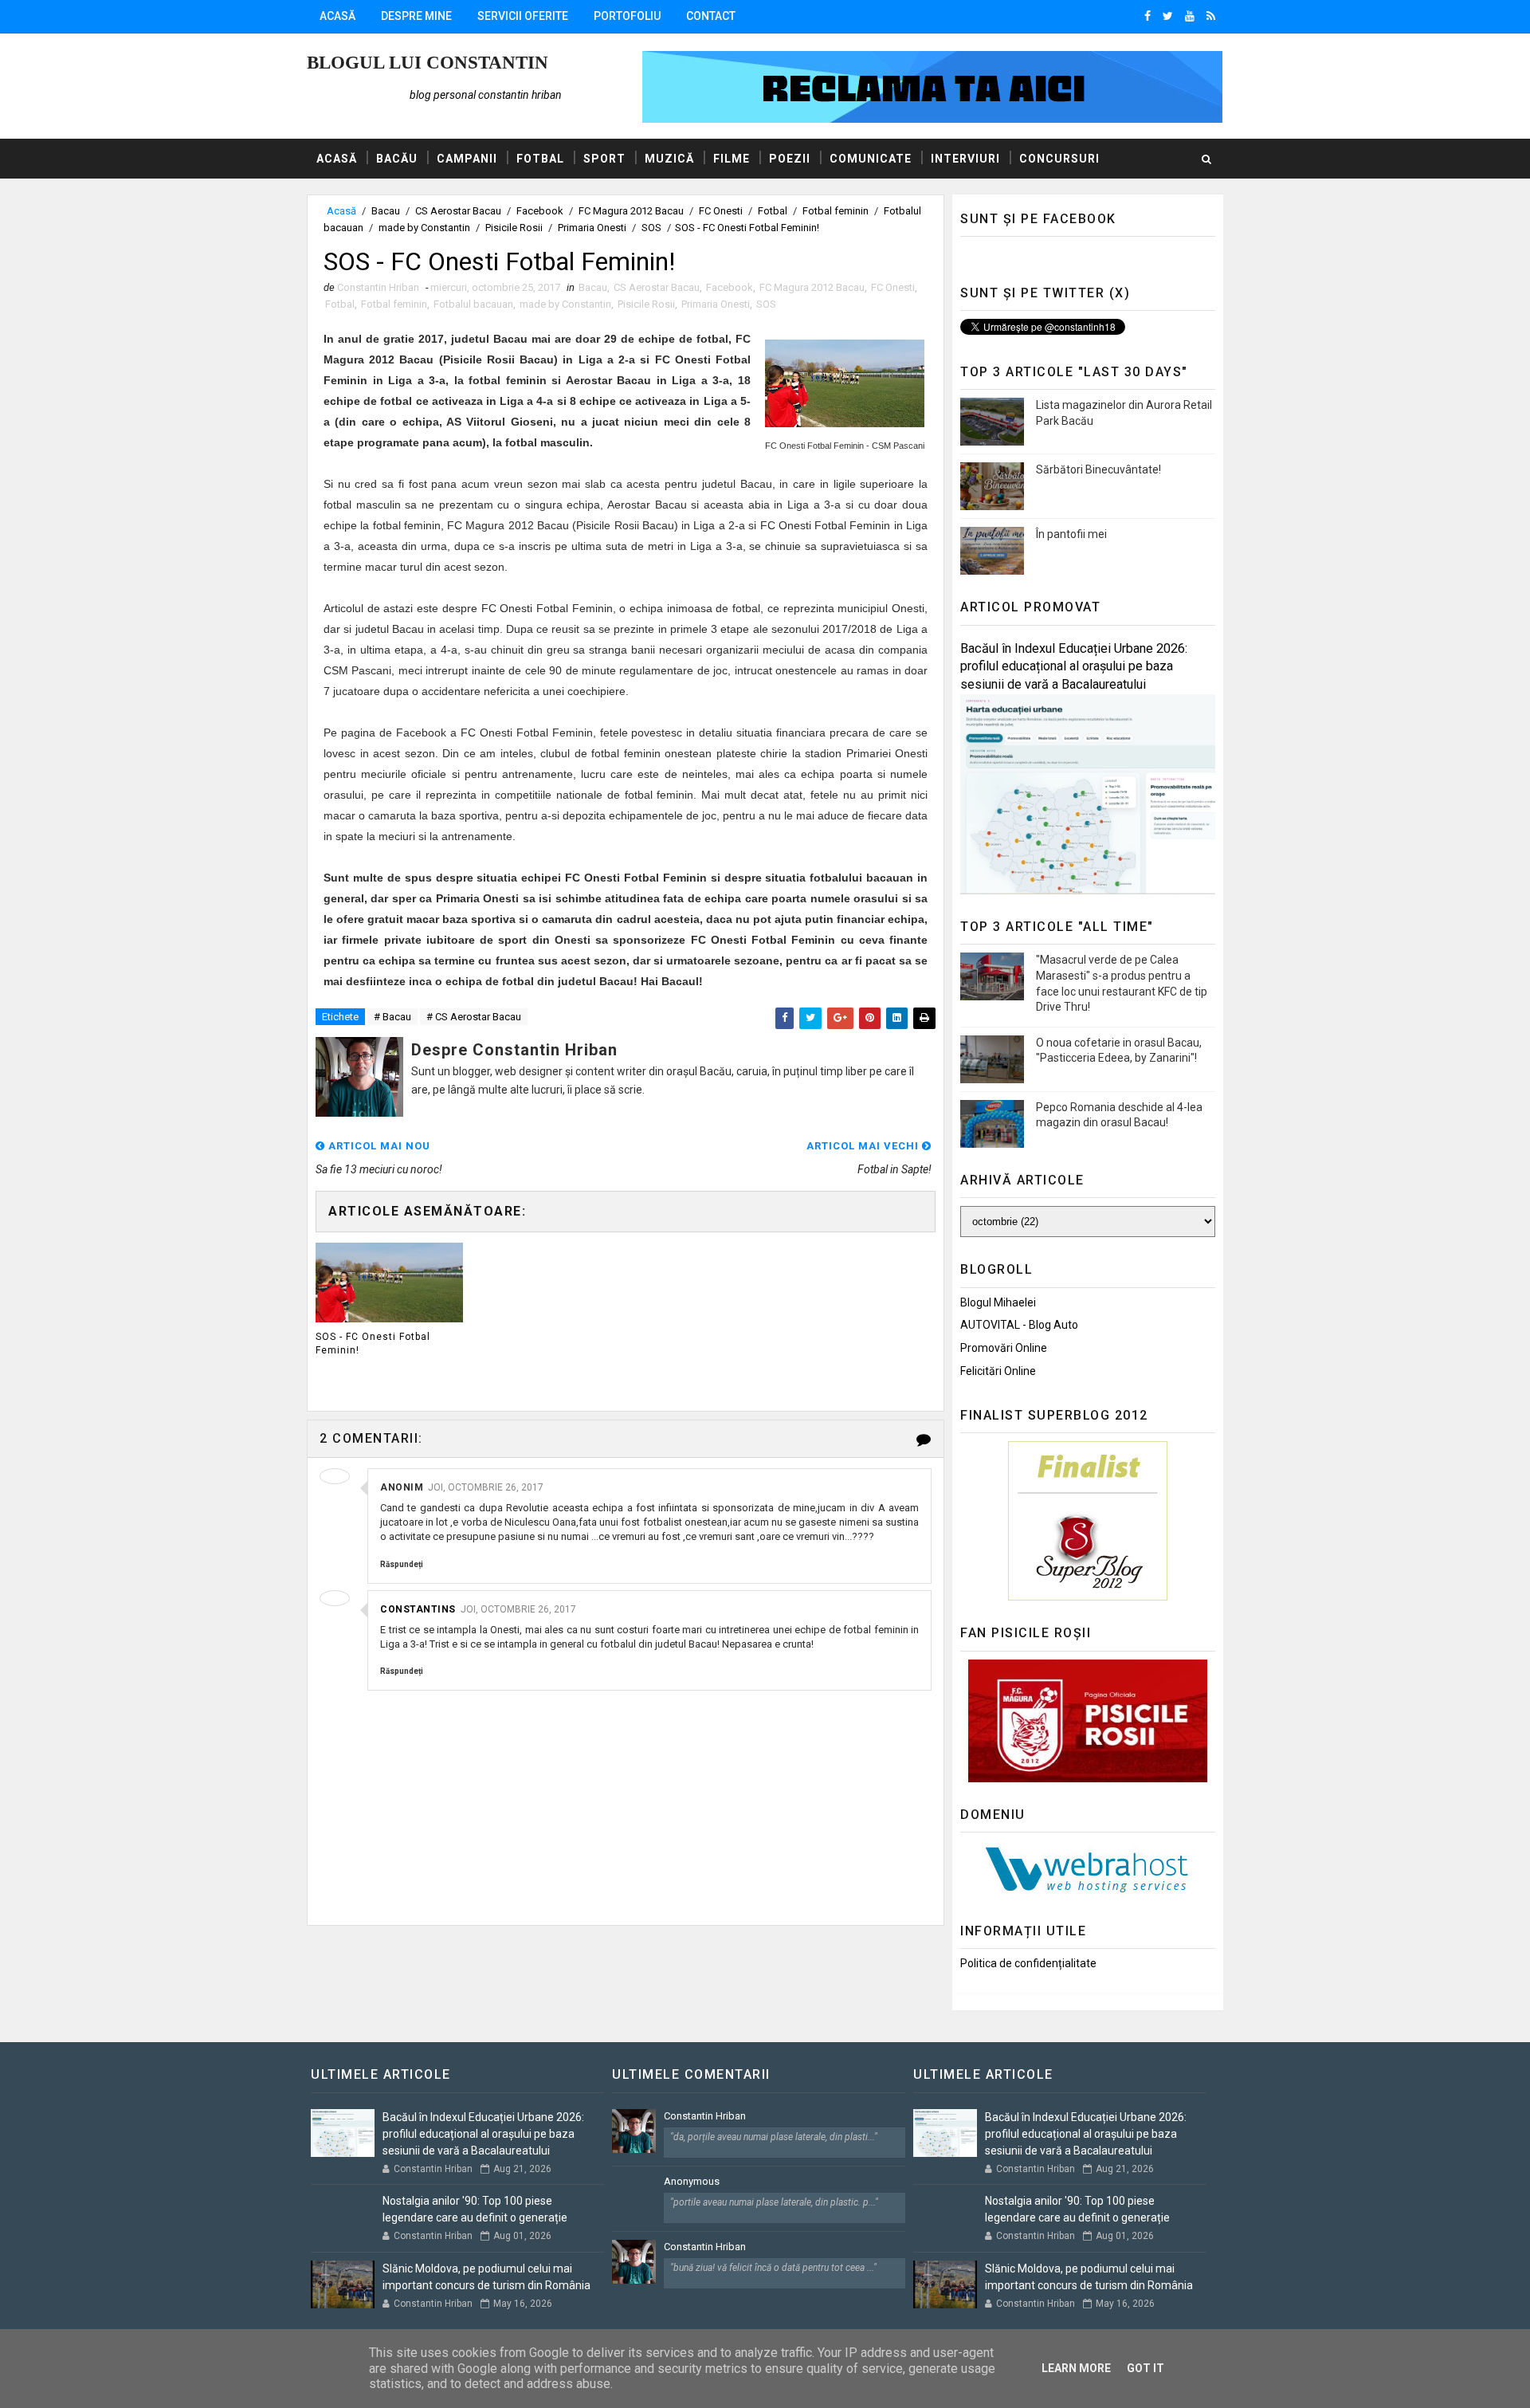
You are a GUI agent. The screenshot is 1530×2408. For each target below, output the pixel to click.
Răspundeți (402, 1564)
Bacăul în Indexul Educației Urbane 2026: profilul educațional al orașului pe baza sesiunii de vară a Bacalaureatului (1074, 667)
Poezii (790, 159)
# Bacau (392, 1017)
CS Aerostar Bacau (458, 211)
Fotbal (540, 159)
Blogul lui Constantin (428, 63)
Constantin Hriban (705, 2116)
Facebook (540, 211)
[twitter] (1168, 16)
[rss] (1211, 16)
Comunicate (871, 159)
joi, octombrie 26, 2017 (486, 1487)
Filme (732, 159)
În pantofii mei (1071, 534)
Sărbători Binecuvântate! (1098, 469)
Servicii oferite (523, 16)
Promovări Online (1004, 1348)
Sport (604, 159)
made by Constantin (424, 228)
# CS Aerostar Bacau (474, 1017)
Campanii (467, 159)
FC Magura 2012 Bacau (631, 211)
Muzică (669, 159)
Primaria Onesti (592, 228)
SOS (651, 228)
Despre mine (416, 16)
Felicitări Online (998, 1371)
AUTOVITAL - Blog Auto (1019, 1325)
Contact (711, 16)
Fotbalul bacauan (473, 304)
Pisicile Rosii (514, 228)
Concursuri (1059, 159)
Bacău (397, 159)
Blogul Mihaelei (998, 1302)
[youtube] (1190, 16)
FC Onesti (721, 211)
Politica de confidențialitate (1028, 1963)
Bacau (386, 211)
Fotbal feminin (836, 211)
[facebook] (1147, 16)
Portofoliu (627, 16)
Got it (1146, 2368)
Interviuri (965, 159)
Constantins (418, 1609)
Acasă (337, 16)
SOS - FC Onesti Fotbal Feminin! (373, 1343)
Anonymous (692, 2181)
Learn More (1076, 2368)
